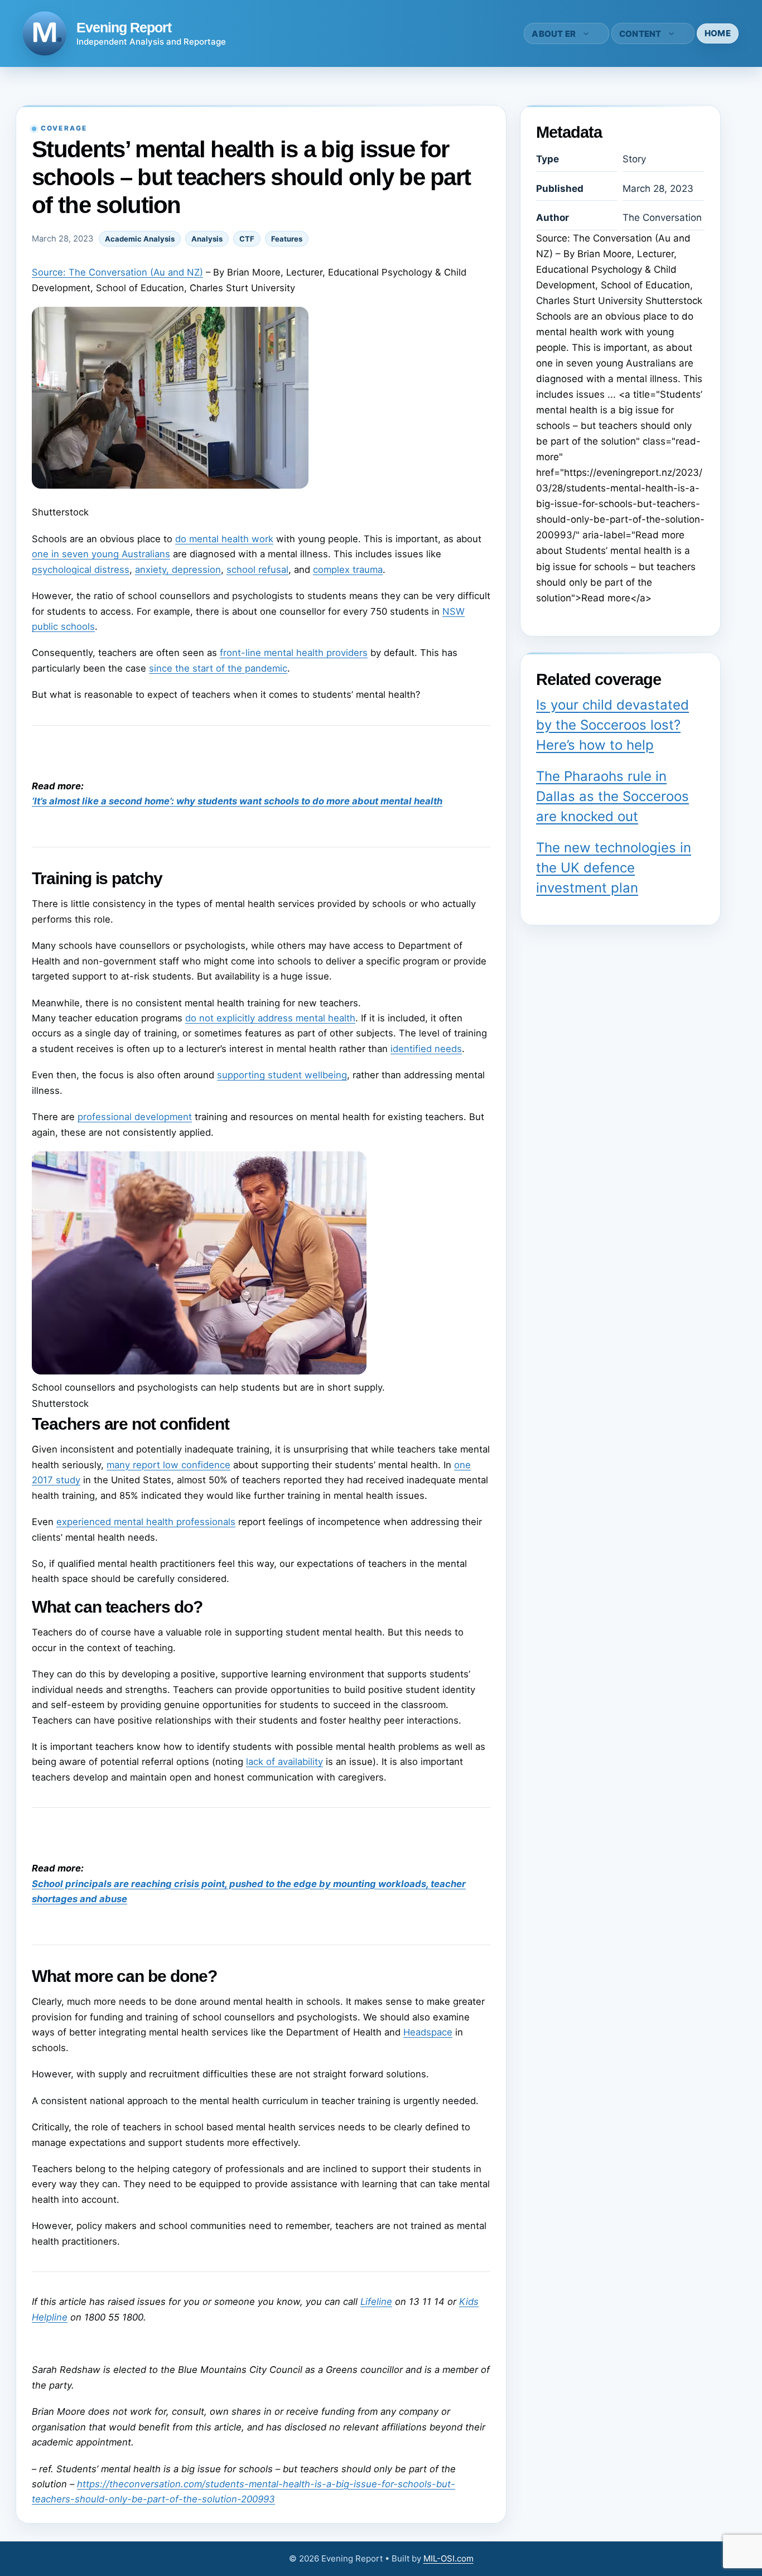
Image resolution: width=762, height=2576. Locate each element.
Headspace (428, 2032)
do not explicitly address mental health (270, 1018)
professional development (135, 1117)
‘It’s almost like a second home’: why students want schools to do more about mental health (237, 801)
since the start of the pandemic (218, 668)
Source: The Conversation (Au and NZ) (117, 272)
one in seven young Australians (101, 554)
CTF (247, 239)
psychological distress (81, 570)
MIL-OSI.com (448, 2558)
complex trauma (348, 570)
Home (718, 33)
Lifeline (376, 2302)
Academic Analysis (140, 239)
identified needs (426, 1049)
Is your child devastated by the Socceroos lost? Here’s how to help (613, 725)
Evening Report (124, 27)
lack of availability (284, 1762)
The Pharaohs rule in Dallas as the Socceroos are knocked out (613, 796)
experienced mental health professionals (146, 1522)
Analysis (207, 239)
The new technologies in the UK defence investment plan (614, 868)
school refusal (257, 570)
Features (287, 239)
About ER (554, 34)
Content (640, 34)
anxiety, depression (178, 570)
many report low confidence (168, 1465)
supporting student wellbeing (282, 1075)
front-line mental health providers (294, 653)
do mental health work (224, 539)
